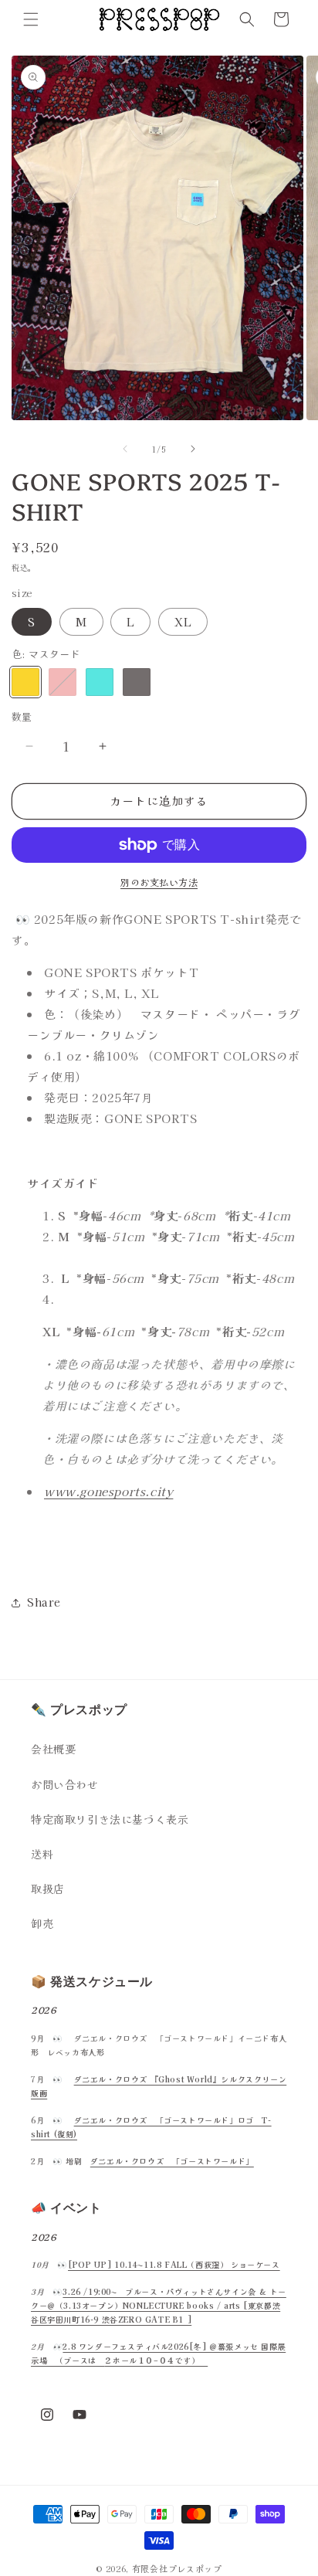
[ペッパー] (137, 682)
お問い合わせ (65, 1784)
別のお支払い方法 (159, 882)
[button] (31, 19)
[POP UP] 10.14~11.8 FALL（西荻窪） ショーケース (174, 2264)
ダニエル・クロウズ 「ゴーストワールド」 (172, 2161)
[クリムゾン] (63, 682)
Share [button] (44, 1602)
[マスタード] (25, 682)
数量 (22, 716)
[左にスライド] (125, 449)
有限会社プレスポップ (177, 2568)
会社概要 (53, 1749)
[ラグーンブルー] (100, 682)
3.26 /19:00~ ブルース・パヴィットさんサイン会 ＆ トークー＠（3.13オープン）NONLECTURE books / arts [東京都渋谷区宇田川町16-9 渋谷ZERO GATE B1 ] (159, 2305)
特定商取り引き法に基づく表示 (110, 1819)
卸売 (42, 1923)
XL (183, 622)
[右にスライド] (193, 449)
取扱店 (48, 1889)
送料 (42, 1854)
